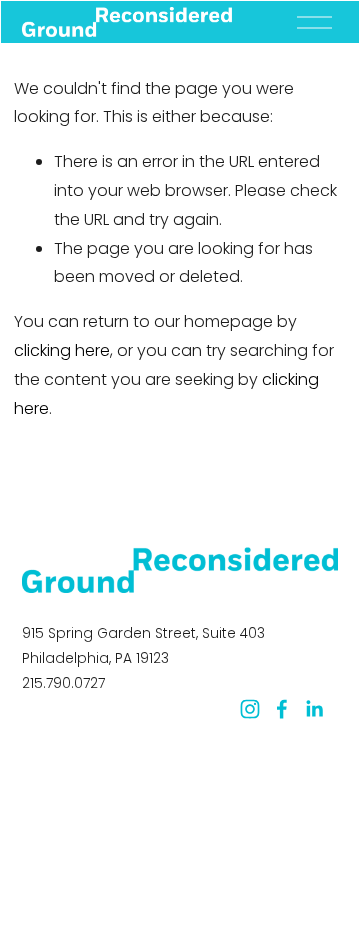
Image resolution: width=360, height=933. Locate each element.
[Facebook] (282, 709)
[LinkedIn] (314, 709)
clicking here (62, 350)
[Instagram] (250, 709)
